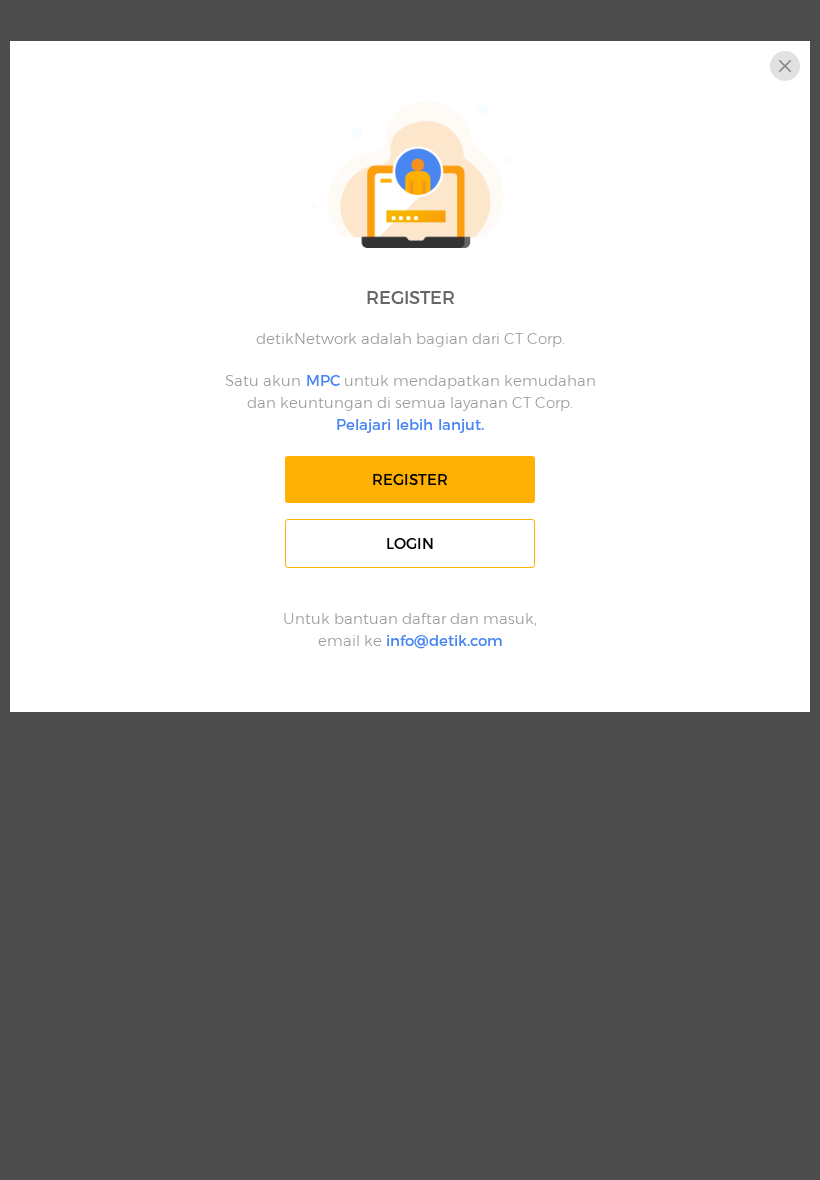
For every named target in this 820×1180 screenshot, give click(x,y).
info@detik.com (444, 640)
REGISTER (410, 479)
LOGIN (410, 543)
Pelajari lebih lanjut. (410, 424)
